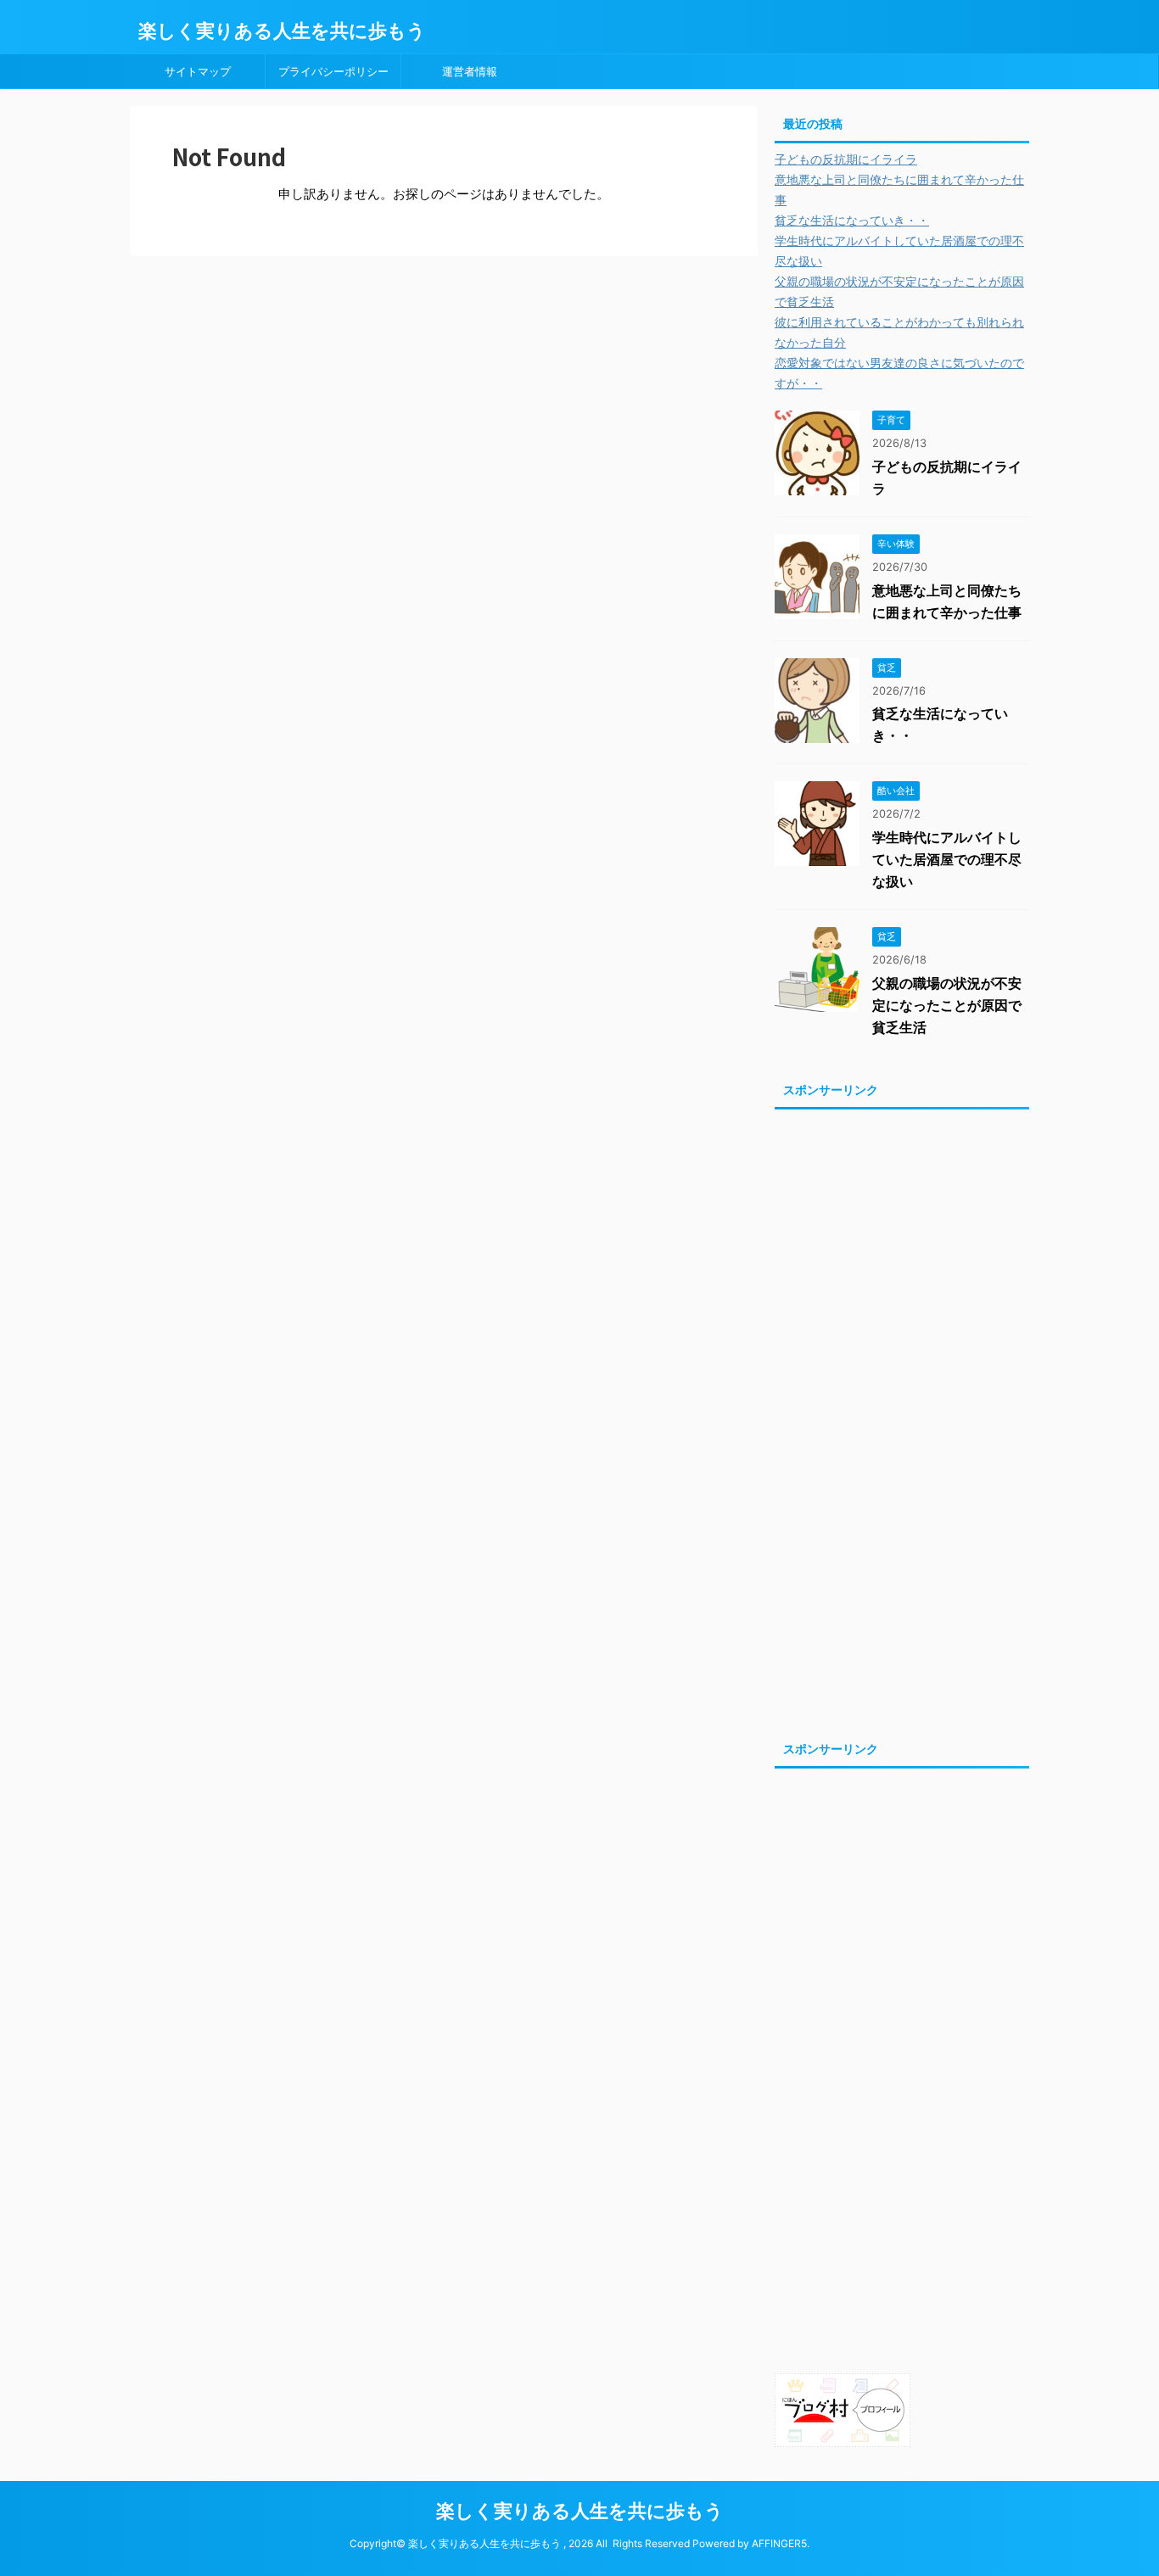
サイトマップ (198, 71)
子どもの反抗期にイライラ (846, 159)
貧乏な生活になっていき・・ (852, 220)
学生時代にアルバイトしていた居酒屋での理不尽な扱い (947, 859)
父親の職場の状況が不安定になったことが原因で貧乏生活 (947, 1005)
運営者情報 (470, 71)
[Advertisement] (902, 1420)
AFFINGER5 (779, 2543)
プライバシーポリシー (333, 71)
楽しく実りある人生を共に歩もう (282, 31)
